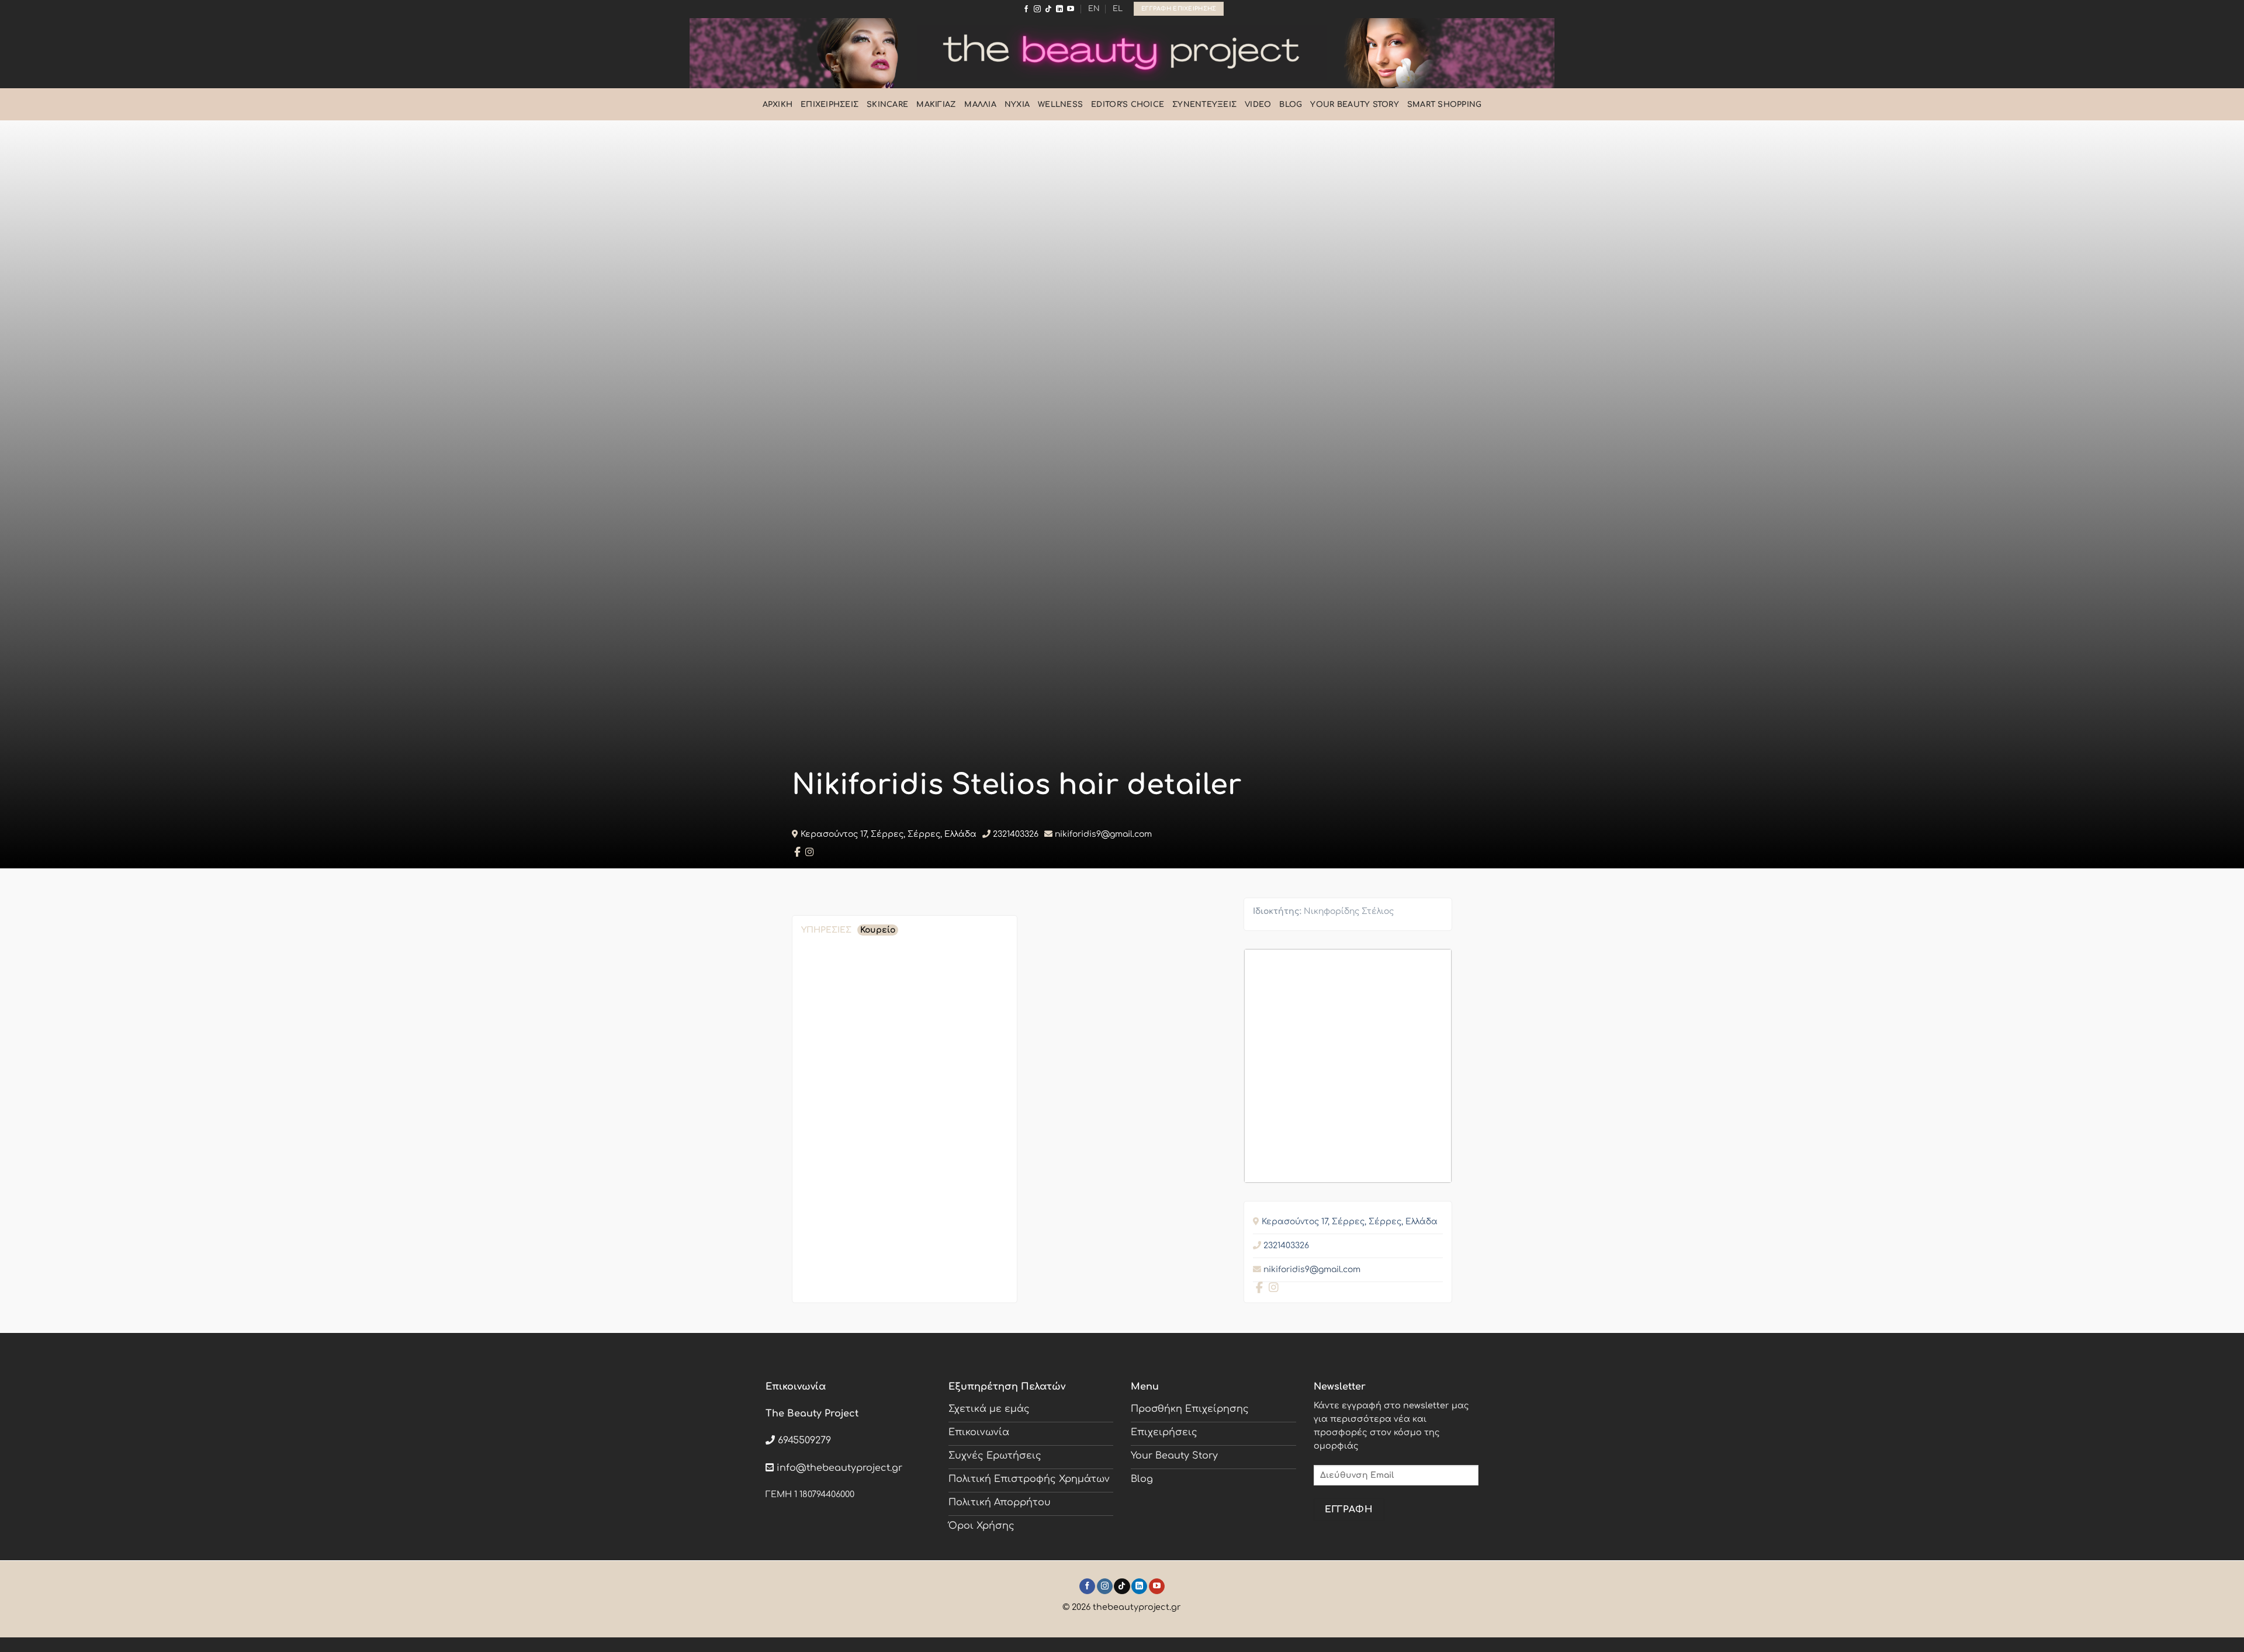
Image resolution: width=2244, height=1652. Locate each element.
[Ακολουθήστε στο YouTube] (1071, 9)
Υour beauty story (1354, 105)
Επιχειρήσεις (830, 105)
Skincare (887, 105)
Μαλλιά (980, 105)
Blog (1291, 105)
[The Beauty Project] (1122, 53)
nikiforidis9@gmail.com (1103, 834)
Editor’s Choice (1128, 105)
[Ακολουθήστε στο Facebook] (1026, 9)
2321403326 (1016, 834)
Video (1258, 105)
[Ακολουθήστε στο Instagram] (1037, 9)
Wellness (1060, 105)
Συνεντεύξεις (1204, 105)
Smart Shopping (1445, 105)
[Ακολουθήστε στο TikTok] (1048, 9)
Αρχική (778, 105)
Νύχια (1017, 105)
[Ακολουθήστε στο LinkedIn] (1059, 9)
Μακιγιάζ (936, 105)
